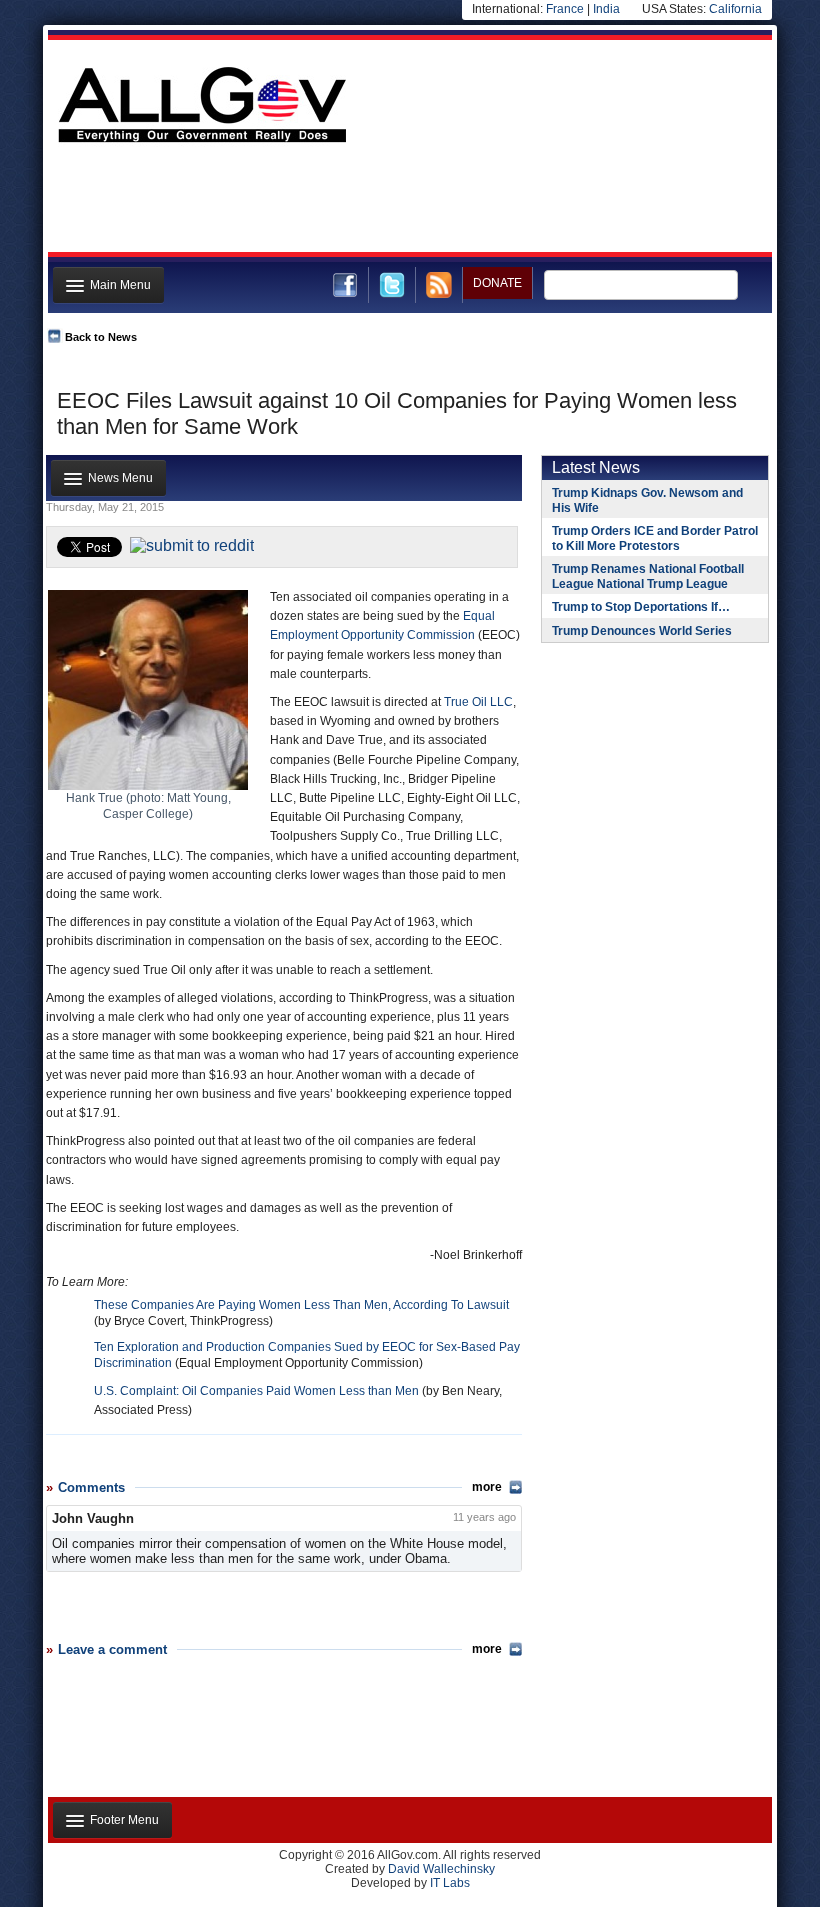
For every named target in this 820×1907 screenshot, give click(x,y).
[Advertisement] (408, 203)
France (565, 9)
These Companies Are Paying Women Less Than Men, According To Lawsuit (301, 1305)
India (606, 9)
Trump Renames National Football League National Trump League (648, 576)
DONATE (497, 283)
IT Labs (450, 1883)
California (735, 9)
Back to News (101, 337)
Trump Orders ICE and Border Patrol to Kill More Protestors (655, 538)
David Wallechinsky (441, 1869)
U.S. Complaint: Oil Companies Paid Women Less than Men (256, 1391)
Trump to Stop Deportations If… (641, 607)
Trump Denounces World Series (642, 631)
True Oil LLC (478, 702)
